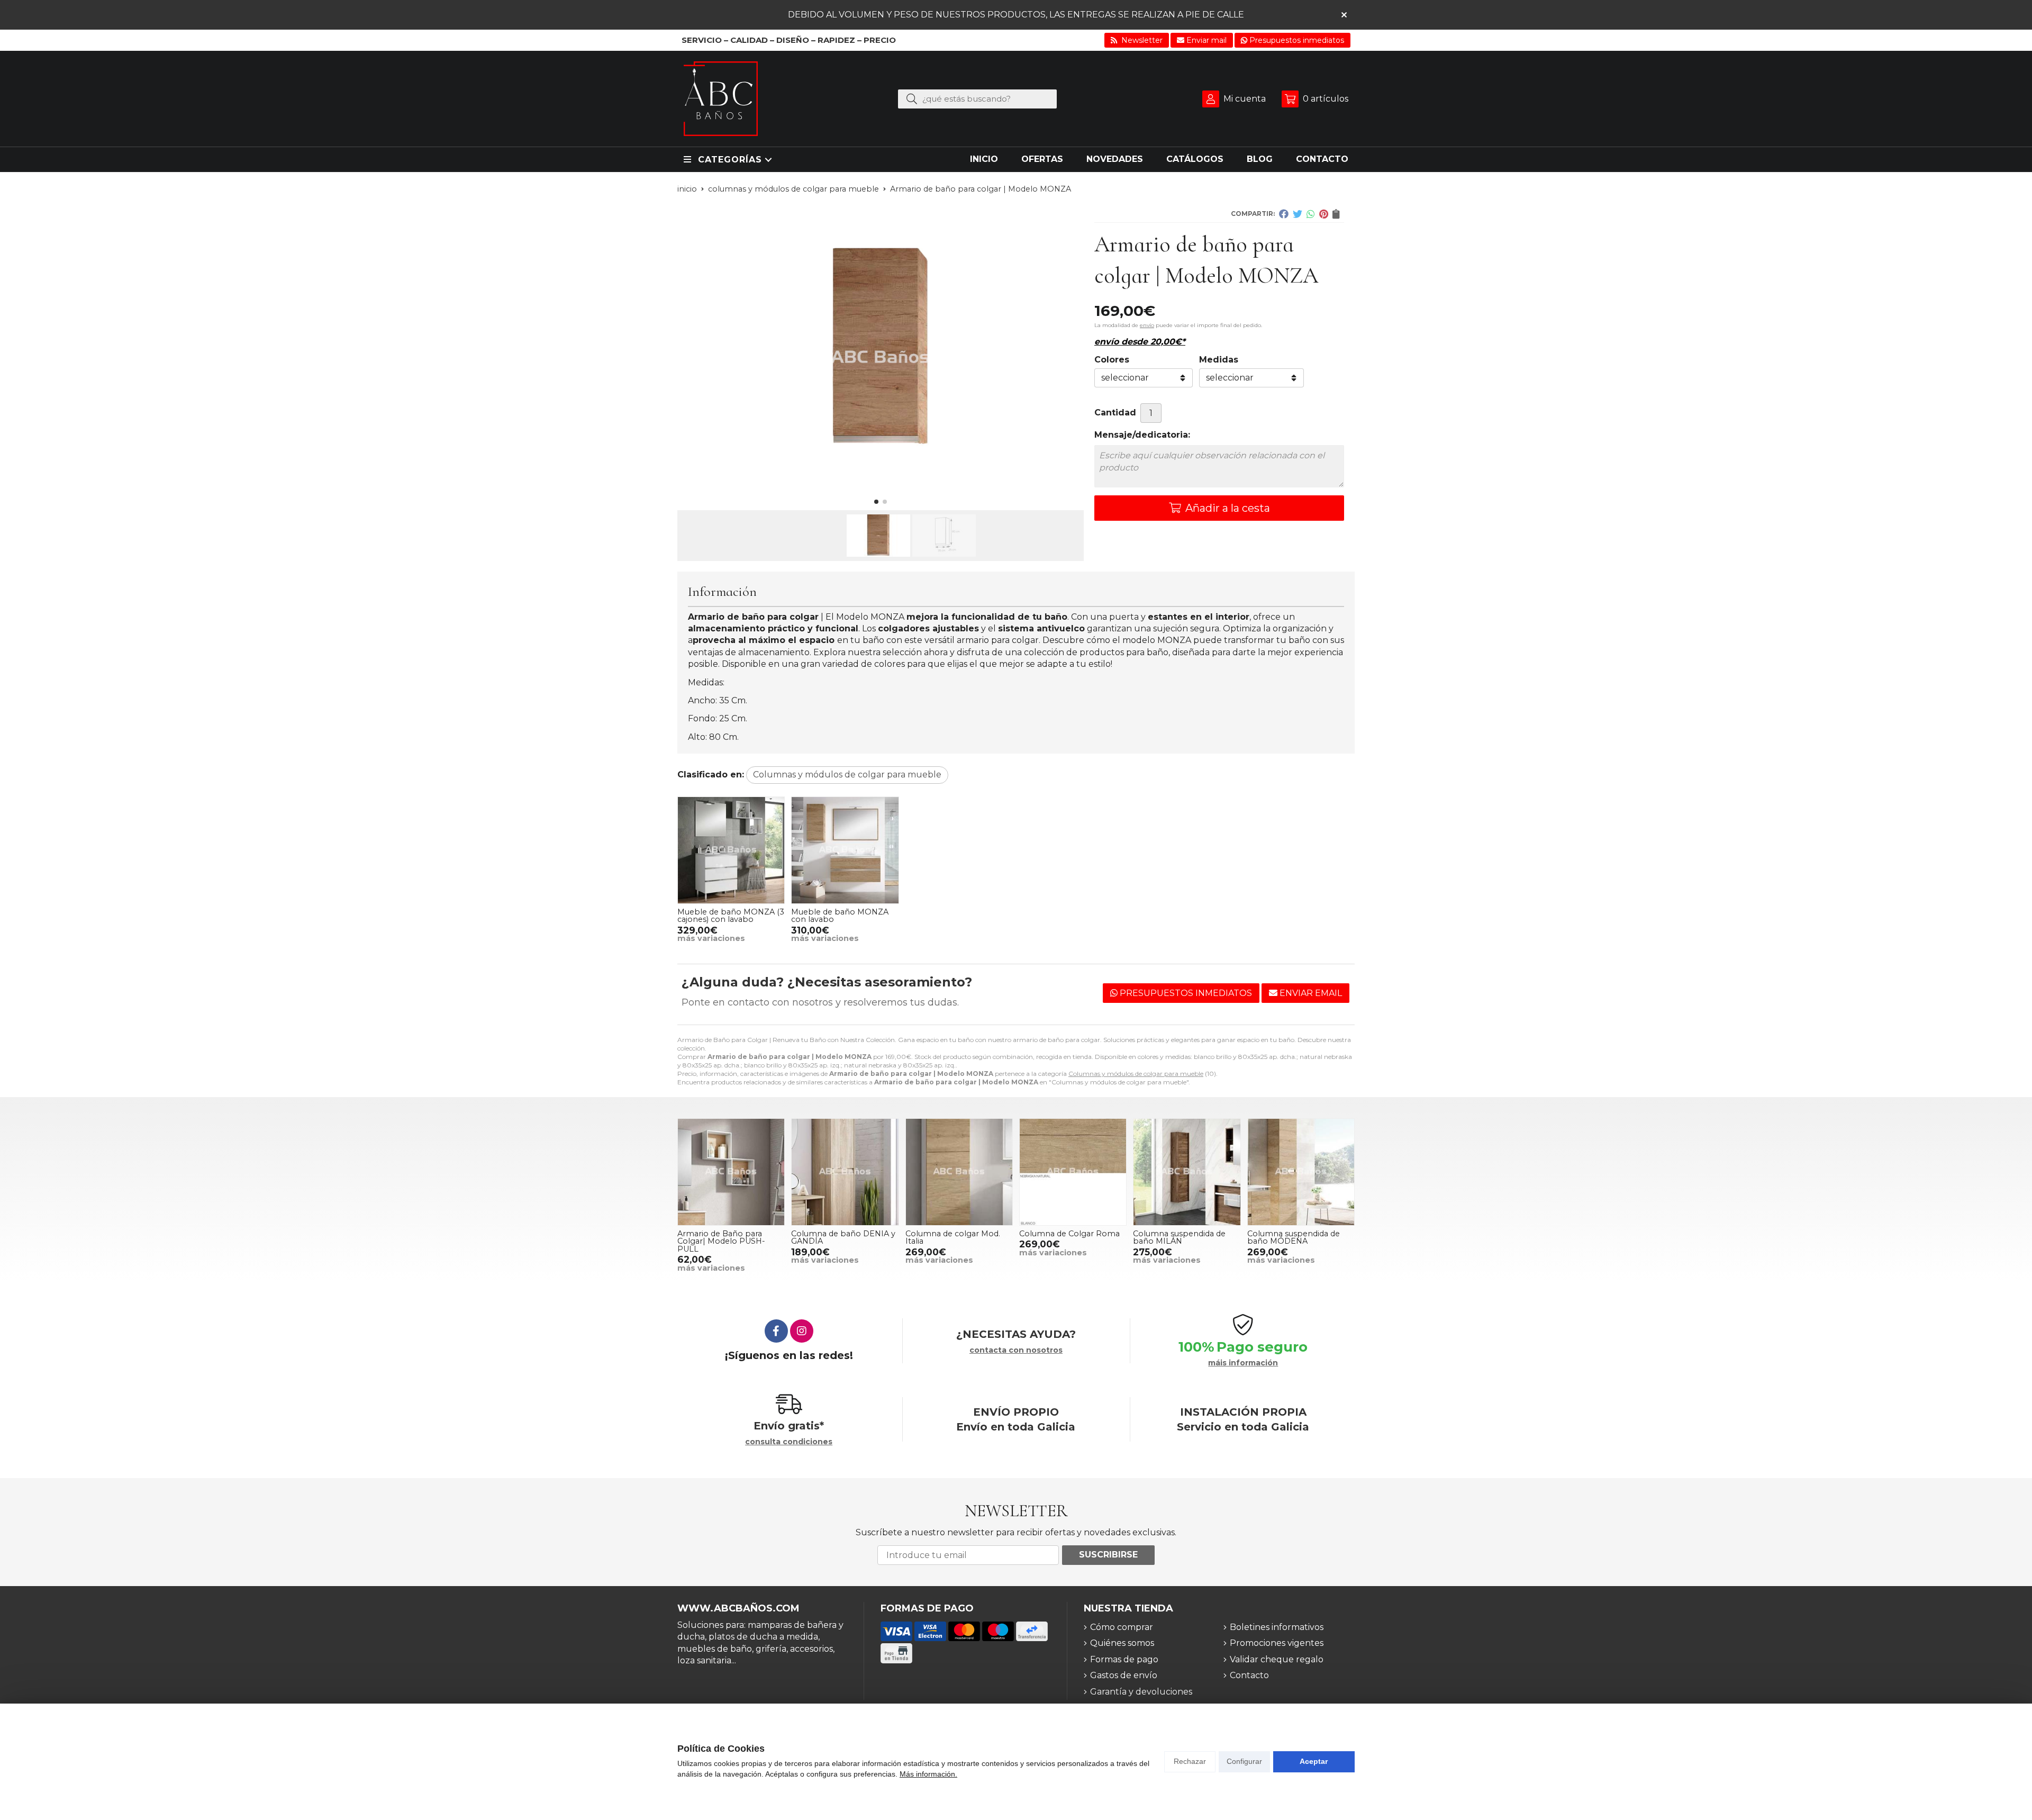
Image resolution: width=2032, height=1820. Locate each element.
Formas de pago (1124, 1659)
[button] (876, 502)
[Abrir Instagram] (802, 1331)
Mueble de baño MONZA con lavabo (840, 916)
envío (1147, 325)
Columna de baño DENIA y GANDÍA (843, 1237)
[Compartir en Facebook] (1284, 214)
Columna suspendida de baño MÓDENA (1294, 1237)
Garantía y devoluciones (1141, 1692)
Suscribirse (1108, 1555)
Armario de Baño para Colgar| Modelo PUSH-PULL (721, 1241)
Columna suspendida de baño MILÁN (1179, 1237)
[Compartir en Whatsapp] (1311, 214)
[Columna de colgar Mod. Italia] (959, 1172)
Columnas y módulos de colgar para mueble (1136, 1074)
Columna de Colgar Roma (1069, 1234)
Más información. (928, 1774)
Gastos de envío (1124, 1675)
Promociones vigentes (1277, 1643)
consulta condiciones (789, 1442)
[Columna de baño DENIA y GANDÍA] (845, 1172)
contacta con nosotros (1016, 1350)
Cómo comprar (1122, 1627)
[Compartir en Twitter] (1298, 214)
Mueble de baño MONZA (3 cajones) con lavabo (731, 916)
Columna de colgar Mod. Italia (953, 1237)
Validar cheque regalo (1277, 1659)
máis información (1243, 1363)
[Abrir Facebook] (776, 1331)
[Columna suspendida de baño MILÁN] (1187, 1172)
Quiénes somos (1122, 1643)
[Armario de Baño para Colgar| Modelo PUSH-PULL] (731, 1172)
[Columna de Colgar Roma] (1073, 1172)
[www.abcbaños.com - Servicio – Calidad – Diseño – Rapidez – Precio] (721, 99)
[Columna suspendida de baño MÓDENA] (1301, 1172)
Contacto (1249, 1675)
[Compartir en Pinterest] (1324, 214)
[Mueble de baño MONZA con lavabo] (845, 850)
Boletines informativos (1277, 1627)
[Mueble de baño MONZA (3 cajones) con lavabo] (731, 850)
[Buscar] (912, 98)
